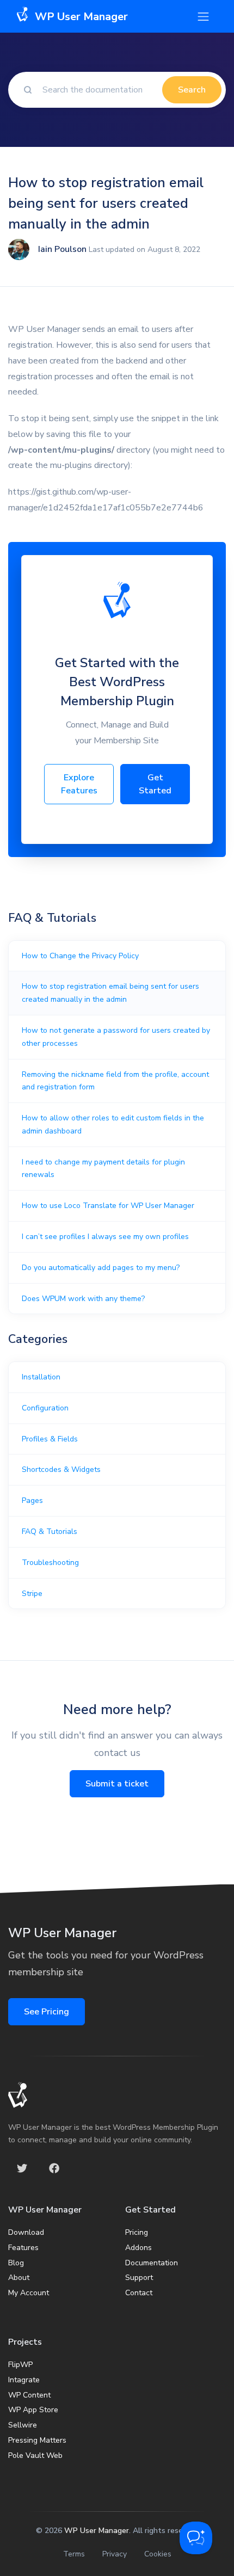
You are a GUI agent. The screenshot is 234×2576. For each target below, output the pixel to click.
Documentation (152, 2263)
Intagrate (24, 2380)
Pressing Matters (37, 2440)
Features (23, 2248)
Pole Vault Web (35, 2455)
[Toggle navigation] (203, 17)
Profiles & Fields (50, 1439)
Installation (41, 1377)
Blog (16, 2263)
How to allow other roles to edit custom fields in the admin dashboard (113, 1124)
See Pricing (47, 2012)
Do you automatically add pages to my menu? (101, 1268)
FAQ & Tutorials (50, 1532)
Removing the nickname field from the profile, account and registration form (115, 1081)
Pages (32, 1500)
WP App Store (33, 2410)
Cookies (158, 2554)
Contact (139, 2293)
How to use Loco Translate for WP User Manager (108, 1206)
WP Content (29, 2395)
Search (192, 90)
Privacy (115, 2554)
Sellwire (23, 2425)
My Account (29, 2293)
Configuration (45, 1408)
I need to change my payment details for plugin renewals (103, 1169)
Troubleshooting (50, 1563)
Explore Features (79, 784)
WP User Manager (97, 2531)
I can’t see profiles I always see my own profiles (105, 1237)
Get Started (155, 784)
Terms (74, 2554)
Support (139, 2278)
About (19, 2278)
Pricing (137, 2232)
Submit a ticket (117, 1784)
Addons (138, 2248)
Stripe (32, 1594)
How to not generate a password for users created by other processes (116, 1037)
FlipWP (20, 2365)
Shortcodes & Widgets (61, 1469)
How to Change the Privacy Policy (80, 956)
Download (26, 2232)
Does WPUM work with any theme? (83, 1299)
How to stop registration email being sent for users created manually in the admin (110, 993)
